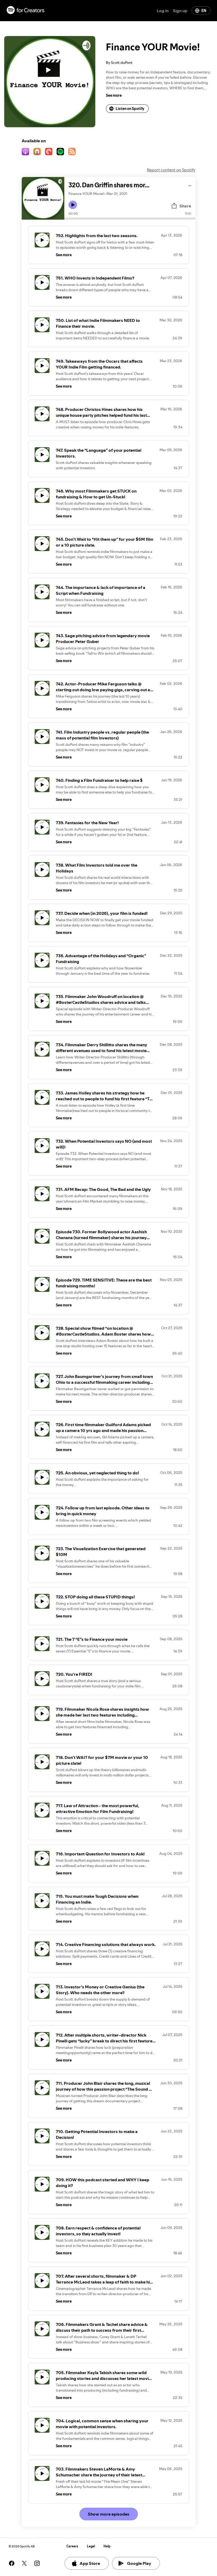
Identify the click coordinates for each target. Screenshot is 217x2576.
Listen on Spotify (130, 109)
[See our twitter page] (24, 2563)
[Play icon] (73, 205)
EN (204, 11)
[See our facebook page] (12, 2563)
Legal (91, 2546)
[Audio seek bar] (130, 219)
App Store (90, 2563)
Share (185, 206)
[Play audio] (190, 185)
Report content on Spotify (171, 170)
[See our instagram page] (37, 2563)
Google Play (139, 2563)
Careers (72, 2546)
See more (114, 95)
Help (107, 2546)
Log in (163, 11)
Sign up (180, 11)
